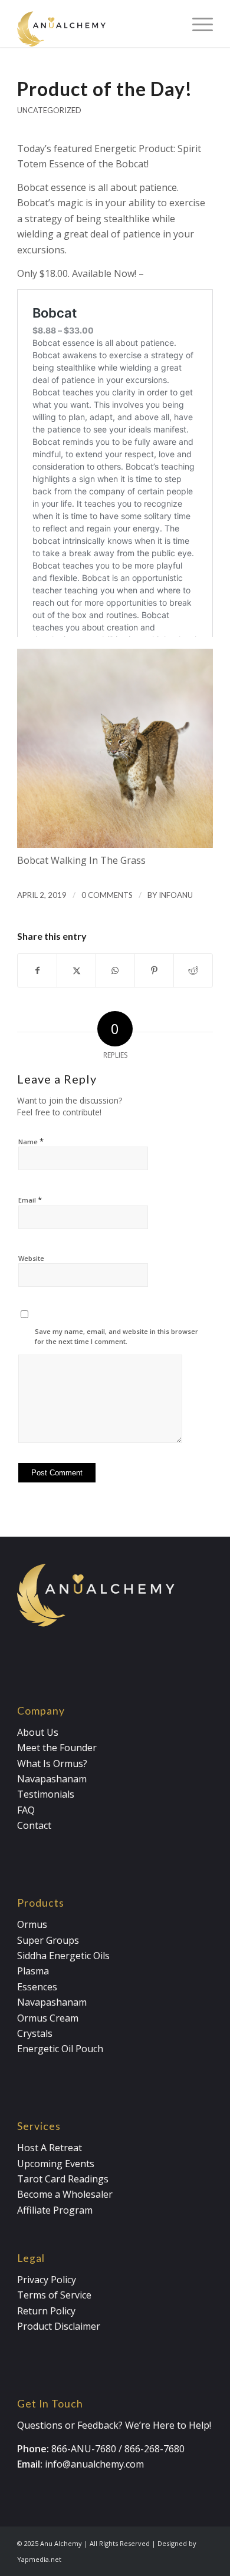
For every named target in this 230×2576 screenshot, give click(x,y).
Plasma (33, 1971)
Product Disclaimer (59, 2326)
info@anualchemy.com (94, 2464)
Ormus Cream (48, 2018)
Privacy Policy (47, 2280)
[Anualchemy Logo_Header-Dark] (95, 24)
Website (31, 1258)
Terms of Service (54, 2295)
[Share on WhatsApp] (115, 970)
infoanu (176, 895)
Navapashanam (52, 1779)
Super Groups (48, 1940)
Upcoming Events (56, 2164)
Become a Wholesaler (65, 2194)
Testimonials (46, 1794)
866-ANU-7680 (84, 2449)
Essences (37, 1987)
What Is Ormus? (52, 1763)
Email (30, 1200)
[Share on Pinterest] (154, 970)
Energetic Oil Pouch (60, 2049)
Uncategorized (49, 110)
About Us (38, 1732)
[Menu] (197, 24)
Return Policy (46, 2311)
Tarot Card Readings (63, 2179)
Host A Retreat (50, 2148)
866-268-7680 (155, 2449)
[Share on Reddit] (193, 970)
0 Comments (107, 895)
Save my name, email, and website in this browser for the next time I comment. (116, 1336)
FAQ (26, 1810)
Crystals (35, 2033)
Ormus (32, 1924)
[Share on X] (76, 970)
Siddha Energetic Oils (63, 1956)
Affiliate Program (55, 2210)
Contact (34, 1825)
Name (31, 1141)
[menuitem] (197, 24)
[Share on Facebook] (37, 970)
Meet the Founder (57, 1748)
